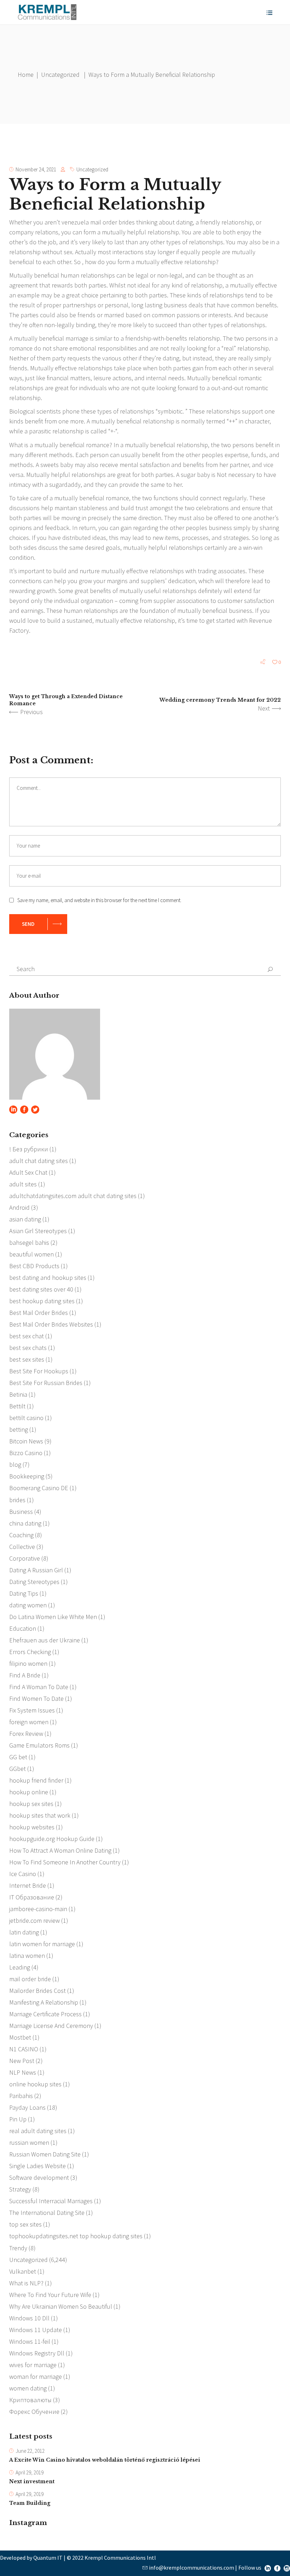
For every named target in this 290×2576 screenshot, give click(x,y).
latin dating (24, 1932)
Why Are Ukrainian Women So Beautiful (61, 2306)
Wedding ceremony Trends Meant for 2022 (220, 700)
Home (26, 75)
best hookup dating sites (42, 1301)
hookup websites (32, 1827)
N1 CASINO (24, 2049)
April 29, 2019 (30, 2472)
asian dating (25, 1219)
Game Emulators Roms (39, 1745)
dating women (28, 1605)
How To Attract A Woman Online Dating (60, 1850)
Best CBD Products (34, 1266)
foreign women (29, 1722)
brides (17, 1500)
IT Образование (32, 1897)
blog (15, 1464)
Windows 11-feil (30, 2341)
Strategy (20, 2189)
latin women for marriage (42, 1944)
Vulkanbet (23, 2271)
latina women (27, 1956)
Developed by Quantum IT (31, 2558)
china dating (25, 1523)
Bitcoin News (26, 1441)
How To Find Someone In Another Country (65, 1862)
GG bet (18, 1757)
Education (23, 1628)
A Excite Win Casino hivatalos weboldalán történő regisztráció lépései (105, 2460)
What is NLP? (26, 2283)
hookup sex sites (31, 1804)
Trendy (18, 2248)
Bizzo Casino (26, 1453)
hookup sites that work (40, 1815)
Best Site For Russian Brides (46, 1383)
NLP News (23, 2072)
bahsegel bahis (29, 1243)
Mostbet (20, 2037)
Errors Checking (30, 1652)
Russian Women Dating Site (45, 2154)
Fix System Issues (32, 1710)
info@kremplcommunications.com (192, 2568)
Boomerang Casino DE (39, 1488)
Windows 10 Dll (29, 2318)
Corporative (25, 1558)
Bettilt (17, 1406)
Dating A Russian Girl (36, 1570)
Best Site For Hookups (39, 1371)
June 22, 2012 (30, 2451)
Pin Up (18, 2119)
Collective (22, 1547)
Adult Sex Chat (28, 1172)
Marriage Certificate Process (45, 2014)
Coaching (21, 1535)
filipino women (28, 1663)
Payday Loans (27, 2107)
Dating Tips (24, 1593)
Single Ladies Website (37, 2166)
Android (19, 1207)
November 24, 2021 (36, 169)
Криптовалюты (30, 2400)
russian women (29, 2142)
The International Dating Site (47, 2213)
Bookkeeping (27, 1476)
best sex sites (27, 1359)
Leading (20, 1967)
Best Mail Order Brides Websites (51, 1324)
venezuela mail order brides (98, 222)
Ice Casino (23, 1874)
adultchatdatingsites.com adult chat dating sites (73, 1196)
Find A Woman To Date (39, 1687)
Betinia (18, 1394)
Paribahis (21, 2096)
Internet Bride (28, 1885)
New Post (22, 2061)
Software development (39, 2178)
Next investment (32, 2481)
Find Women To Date (36, 1699)
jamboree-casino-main (38, 1909)
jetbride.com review (34, 1920)
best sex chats (28, 1348)
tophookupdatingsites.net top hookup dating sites (76, 2236)
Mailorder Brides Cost (37, 1991)
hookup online (29, 1792)
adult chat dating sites (39, 1161)
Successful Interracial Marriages (51, 2201)
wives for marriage (33, 2365)
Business (21, 1512)
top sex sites (25, 2224)
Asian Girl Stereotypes (38, 1231)
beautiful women (31, 1254)
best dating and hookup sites (48, 1278)
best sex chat (27, 1336)
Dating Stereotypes (34, 1582)
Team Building (30, 2503)
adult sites (23, 1184)
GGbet (18, 1769)
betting (19, 1429)
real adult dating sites (38, 2131)
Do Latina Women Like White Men (53, 1617)
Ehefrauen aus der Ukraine (45, 1640)
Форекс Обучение (34, 2412)
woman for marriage (36, 2376)
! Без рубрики (29, 1149)
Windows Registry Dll (37, 2353)
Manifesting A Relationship (44, 2002)
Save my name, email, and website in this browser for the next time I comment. (99, 900)
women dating (28, 2388)
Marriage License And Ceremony (51, 2026)
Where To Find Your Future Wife (50, 2295)
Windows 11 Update (36, 2330)
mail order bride (30, 1979)
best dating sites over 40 (41, 1289)
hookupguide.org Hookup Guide (52, 1839)
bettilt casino (26, 1418)
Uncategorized (60, 75)
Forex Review (26, 1734)
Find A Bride (25, 1675)
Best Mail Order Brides (39, 1313)
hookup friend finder (36, 1780)
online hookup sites (35, 2084)
